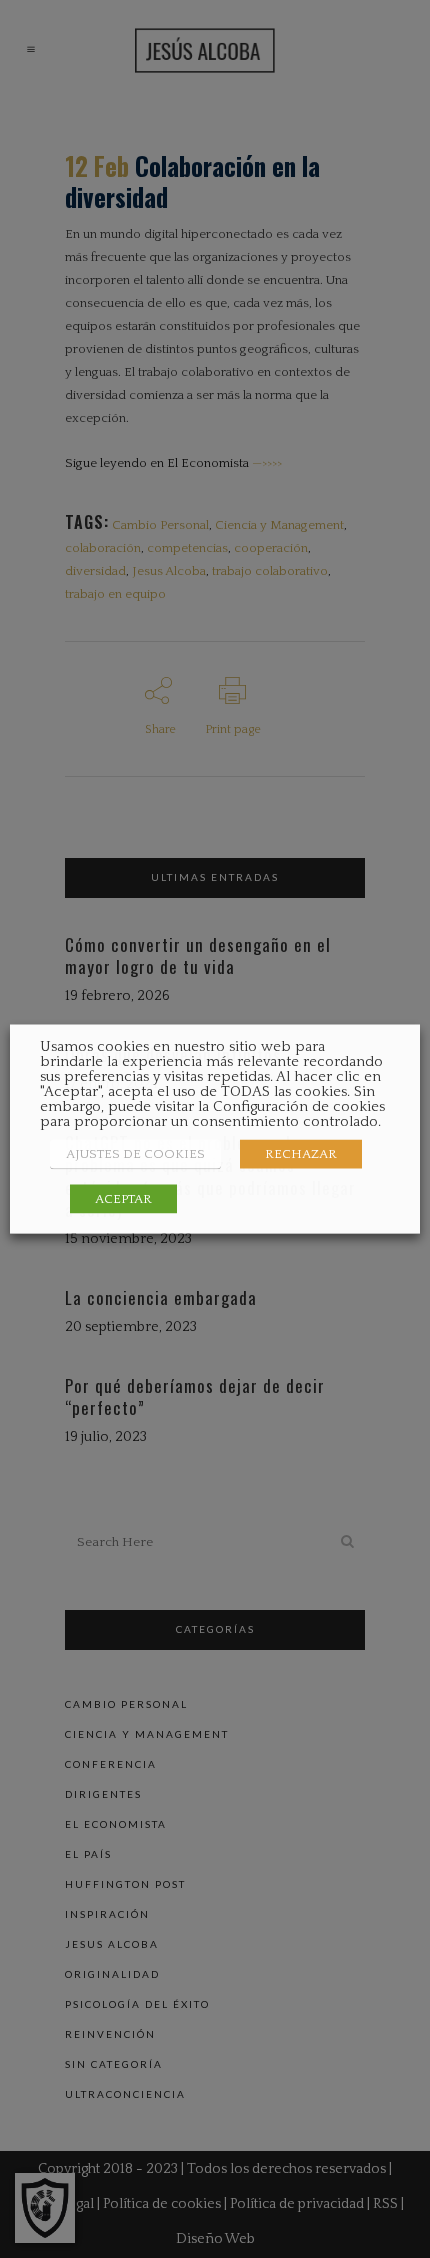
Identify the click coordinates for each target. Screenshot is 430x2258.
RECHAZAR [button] (301, 1154)
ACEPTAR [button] (123, 1199)
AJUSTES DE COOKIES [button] (135, 1154)
